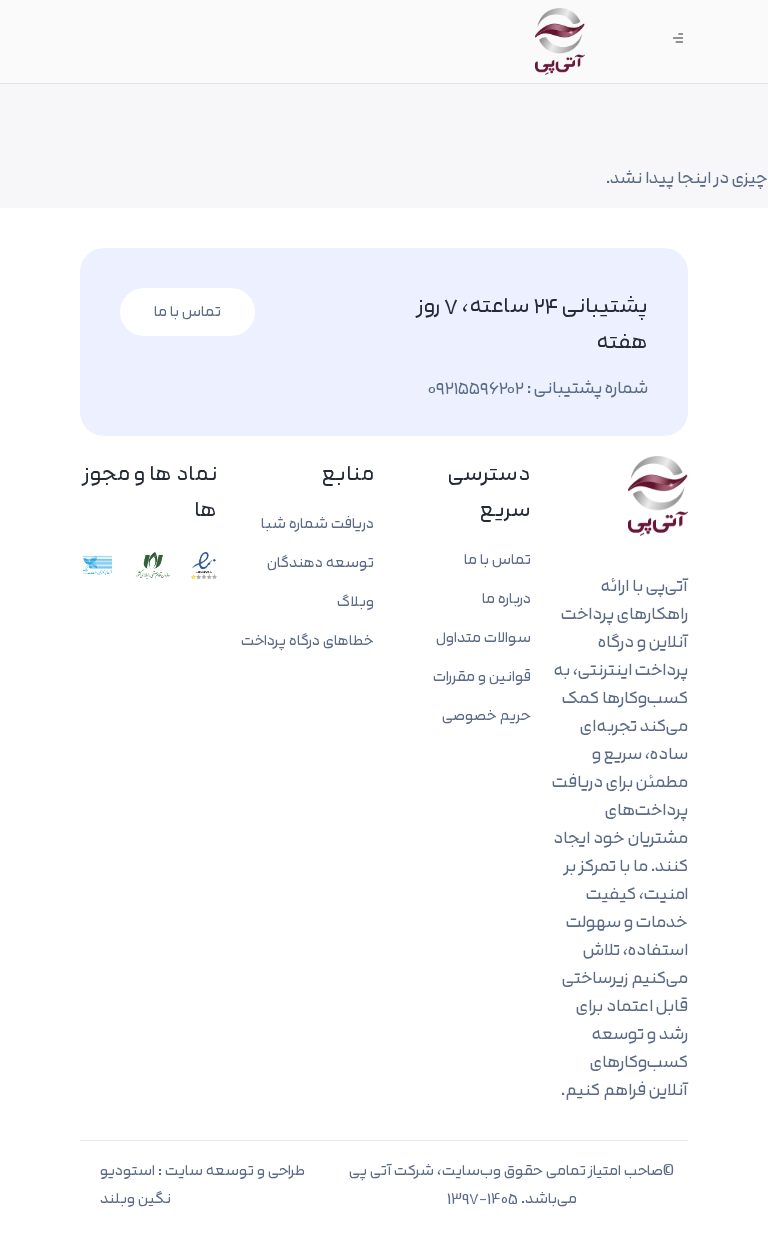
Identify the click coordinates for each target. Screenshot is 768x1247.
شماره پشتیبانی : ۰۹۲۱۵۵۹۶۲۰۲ (538, 387)
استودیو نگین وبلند (135, 1184)
